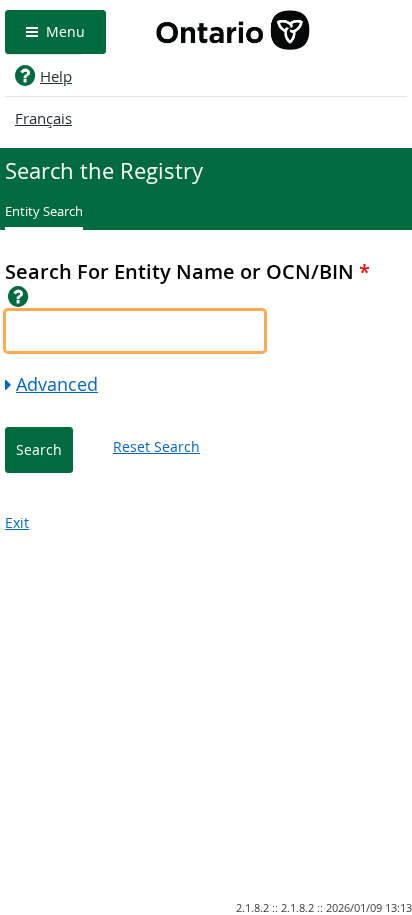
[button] (55, 32)
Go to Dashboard (233, 32)
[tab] (44, 214)
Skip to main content (350, 9)
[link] (18, 296)
